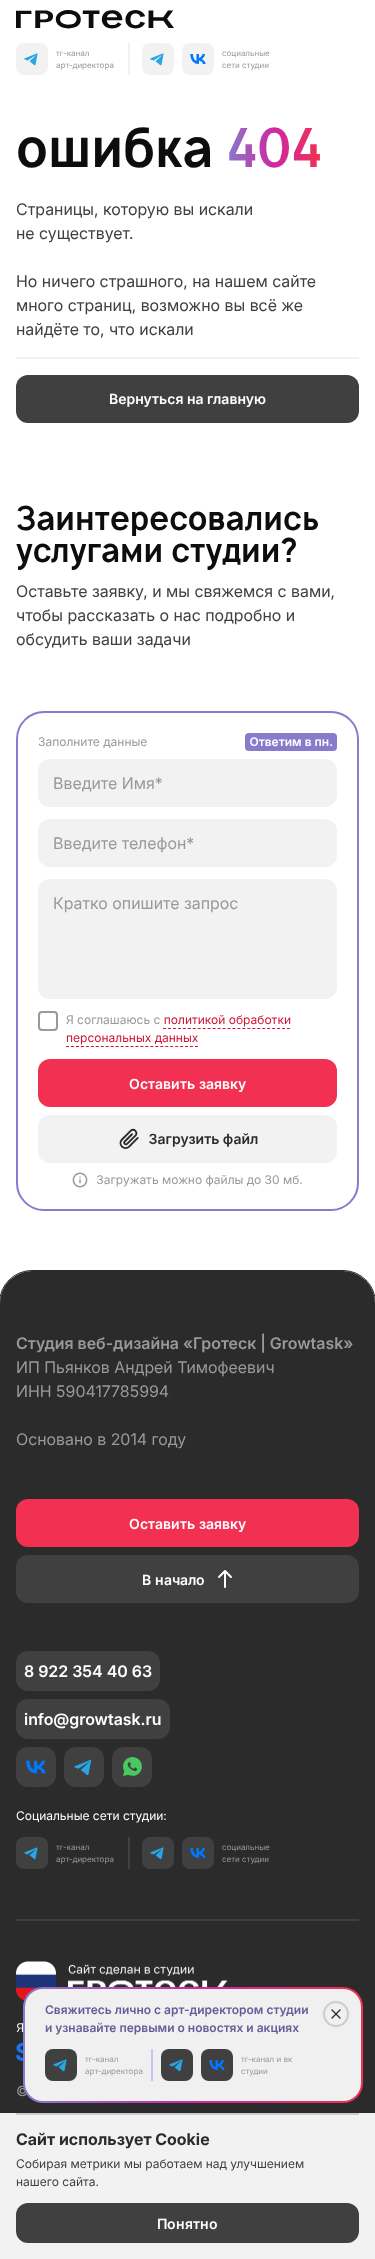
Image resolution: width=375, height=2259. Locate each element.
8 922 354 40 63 (88, 1671)
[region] (187, 961)
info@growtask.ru (93, 1719)
